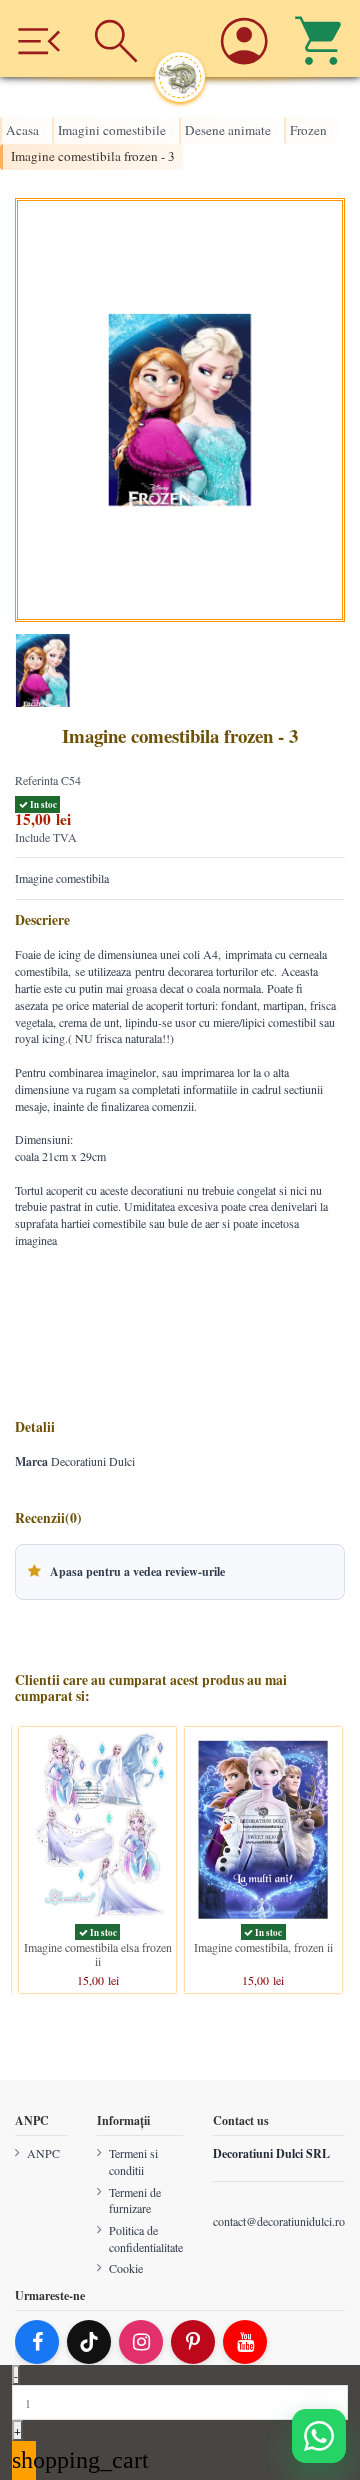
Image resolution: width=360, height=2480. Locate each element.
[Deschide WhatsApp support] (319, 2436)
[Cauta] (115, 38)
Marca (31, 1462)
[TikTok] (89, 2342)
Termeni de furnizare (135, 2200)
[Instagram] (141, 2342)
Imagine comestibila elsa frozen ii (98, 1954)
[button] (180, 1572)
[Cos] (321, 38)
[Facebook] (37, 2342)
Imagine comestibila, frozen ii (263, 1947)
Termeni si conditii (133, 2161)
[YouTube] (245, 2342)
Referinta (36, 780)
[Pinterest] (193, 2342)
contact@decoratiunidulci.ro (279, 2221)
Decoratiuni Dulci (93, 1461)
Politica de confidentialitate (146, 2238)
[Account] (243, 38)
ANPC (43, 2153)
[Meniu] (38, 38)
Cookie (126, 2268)
